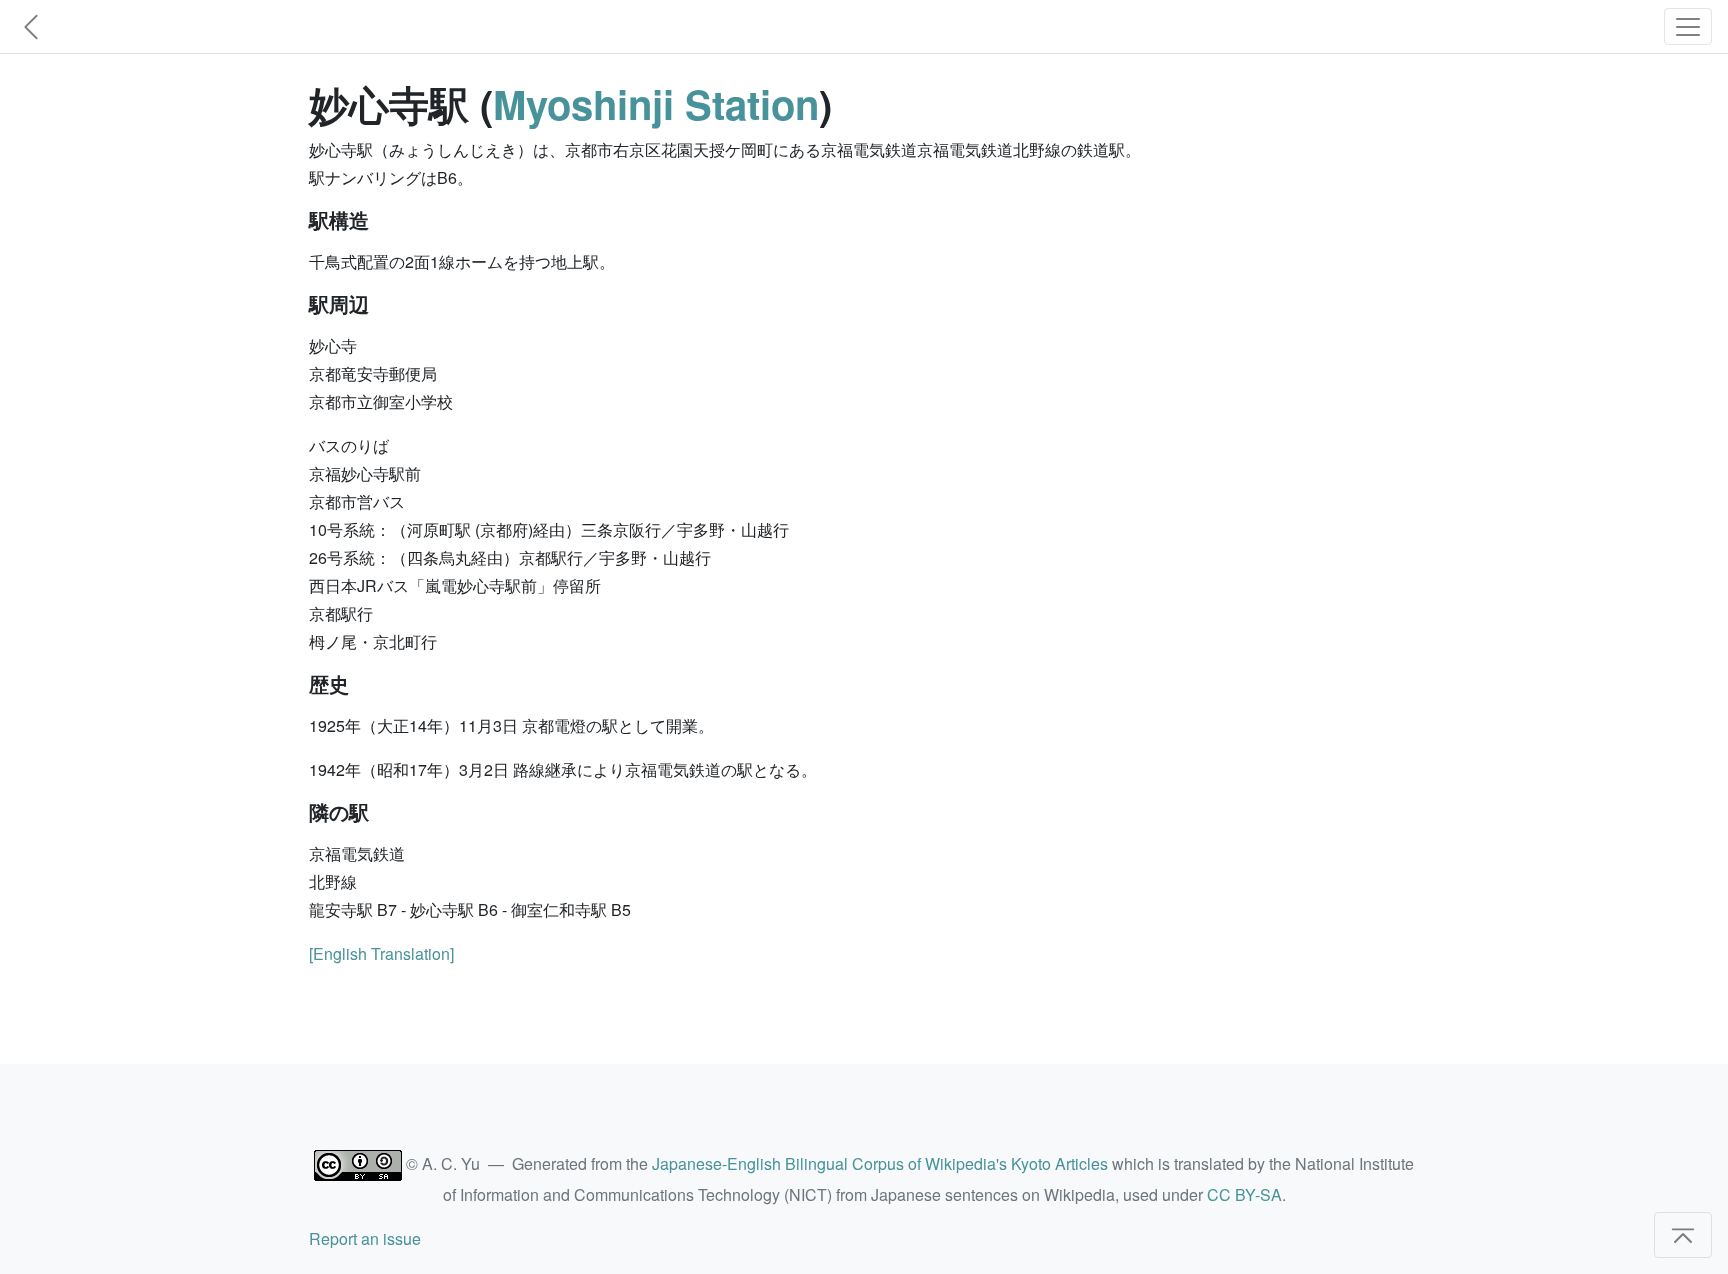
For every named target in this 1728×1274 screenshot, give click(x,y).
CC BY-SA (1244, 1194)
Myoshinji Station (656, 103)
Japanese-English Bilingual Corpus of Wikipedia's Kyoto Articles (880, 1163)
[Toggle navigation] (1688, 26)
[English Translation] (381, 953)
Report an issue (365, 1238)
